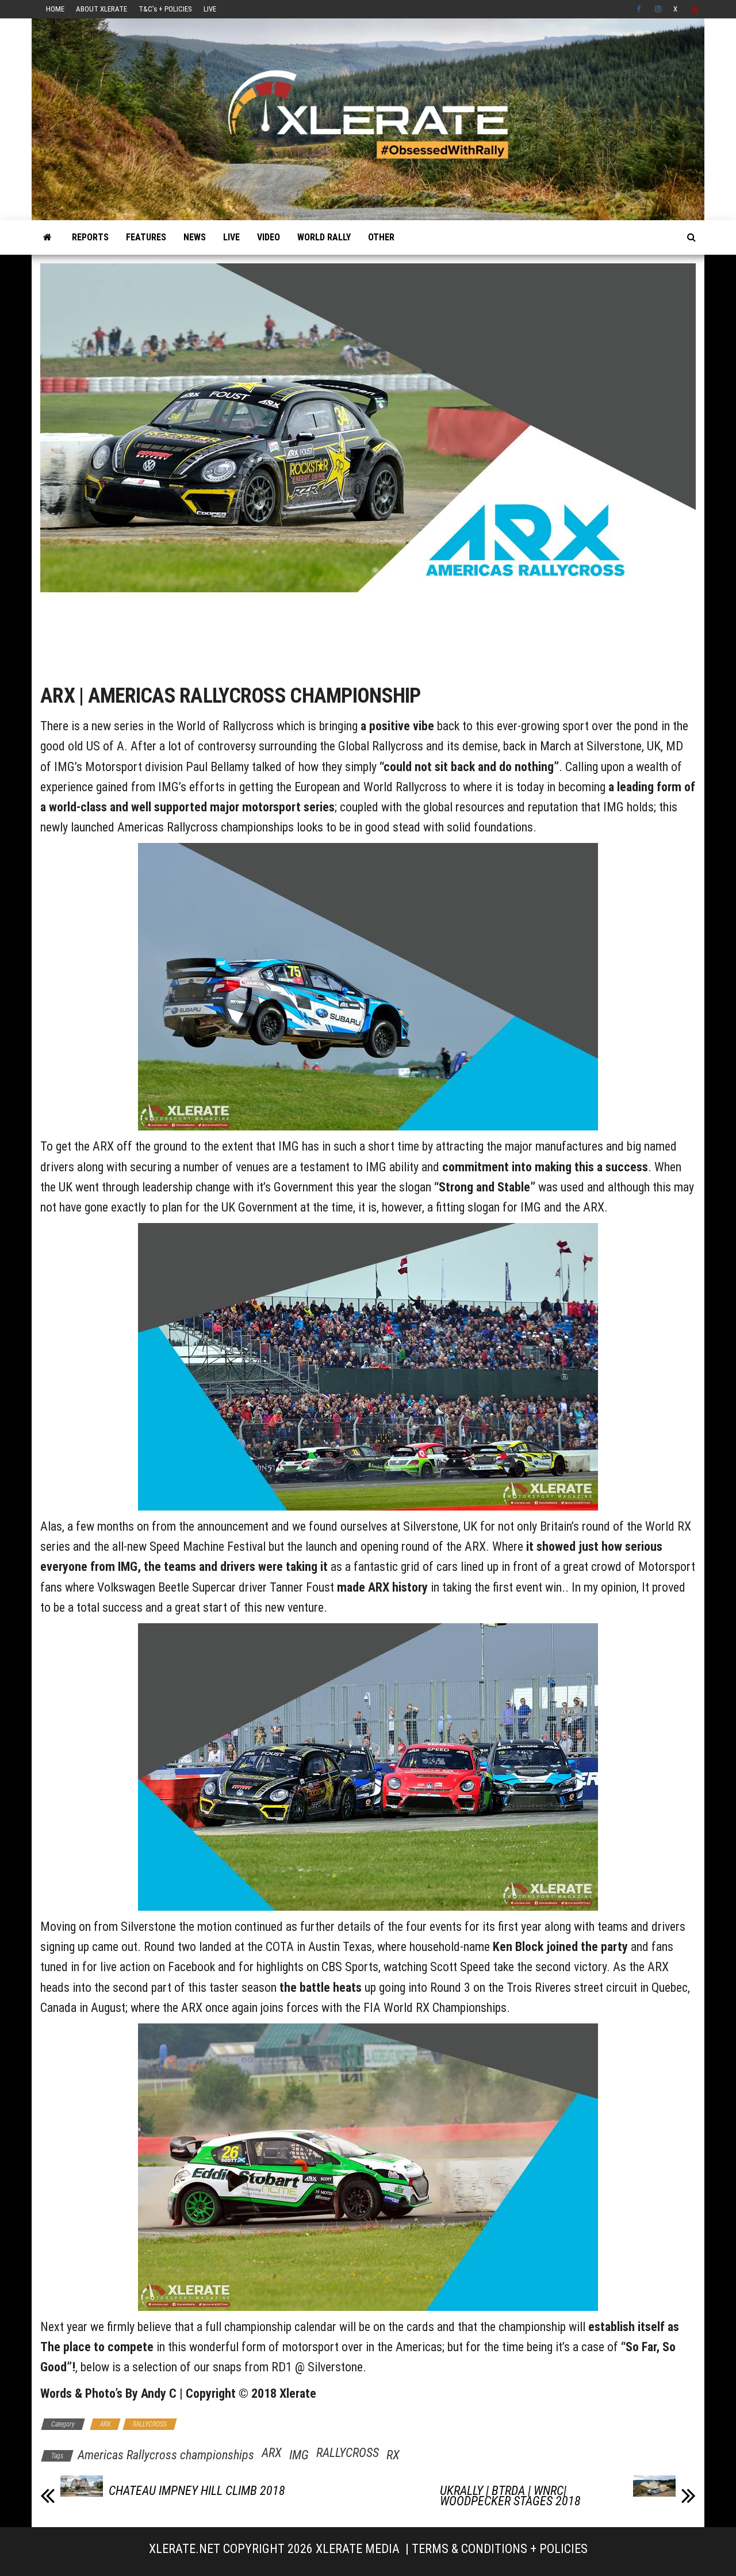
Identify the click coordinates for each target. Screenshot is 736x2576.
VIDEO (269, 237)
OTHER (381, 237)
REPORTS (90, 237)
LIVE (210, 9)
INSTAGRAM (658, 9)
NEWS (195, 237)
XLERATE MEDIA (358, 2549)
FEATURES (146, 237)
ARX (105, 2424)
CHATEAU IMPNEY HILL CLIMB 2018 (197, 2491)
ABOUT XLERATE (101, 9)
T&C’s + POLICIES (165, 9)
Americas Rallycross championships (166, 2455)
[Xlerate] (47, 237)
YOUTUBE (695, 9)
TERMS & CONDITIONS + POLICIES (500, 2549)
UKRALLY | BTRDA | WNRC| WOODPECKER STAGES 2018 (510, 2496)
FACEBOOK (640, 9)
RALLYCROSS (150, 2424)
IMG (299, 2455)
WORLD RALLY (324, 237)
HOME (55, 9)
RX (393, 2455)
